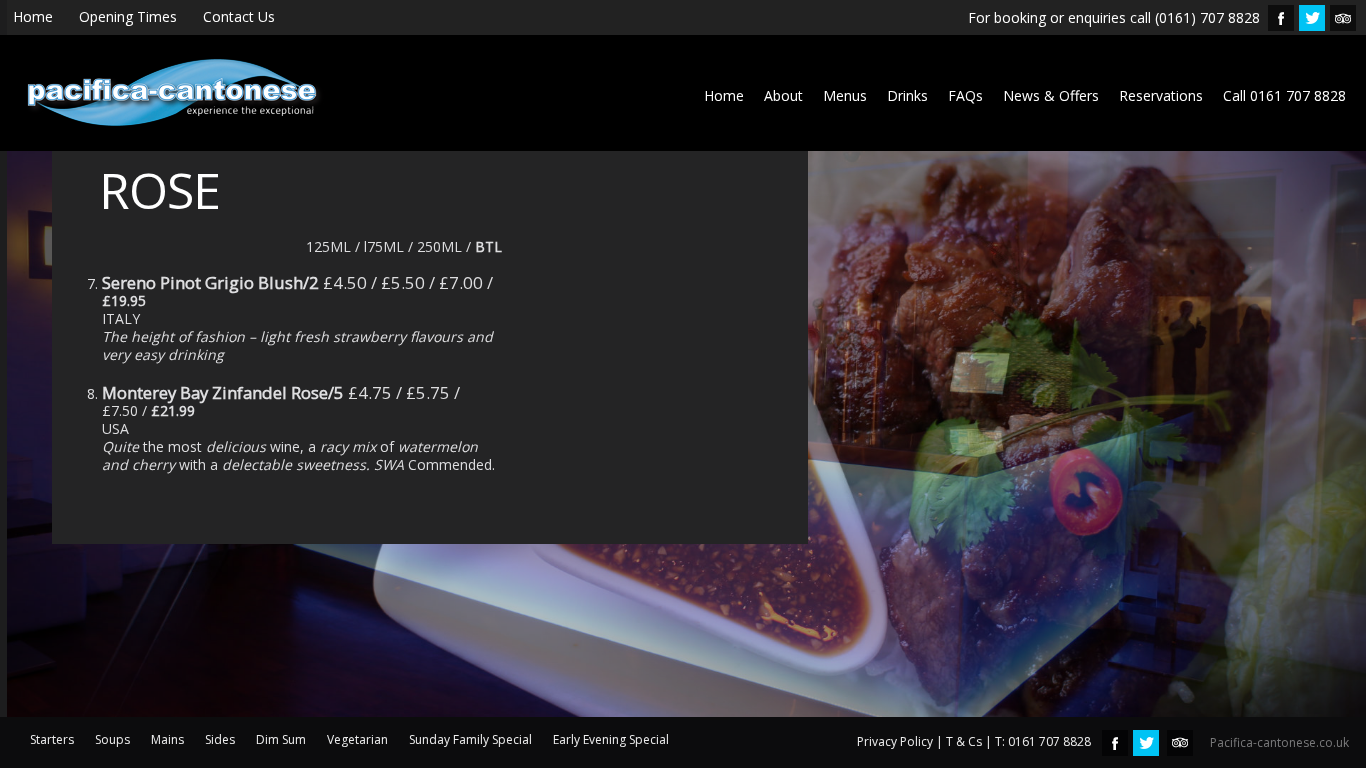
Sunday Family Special (470, 739)
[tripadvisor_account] (1343, 18)
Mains (167, 739)
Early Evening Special (611, 739)
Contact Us (239, 16)
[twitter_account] (1312, 18)
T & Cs (964, 741)
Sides (220, 739)
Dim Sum (281, 739)
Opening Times (128, 16)
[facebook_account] (1281, 18)
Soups (112, 739)
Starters (52, 739)
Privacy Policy (895, 741)
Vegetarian (357, 739)
